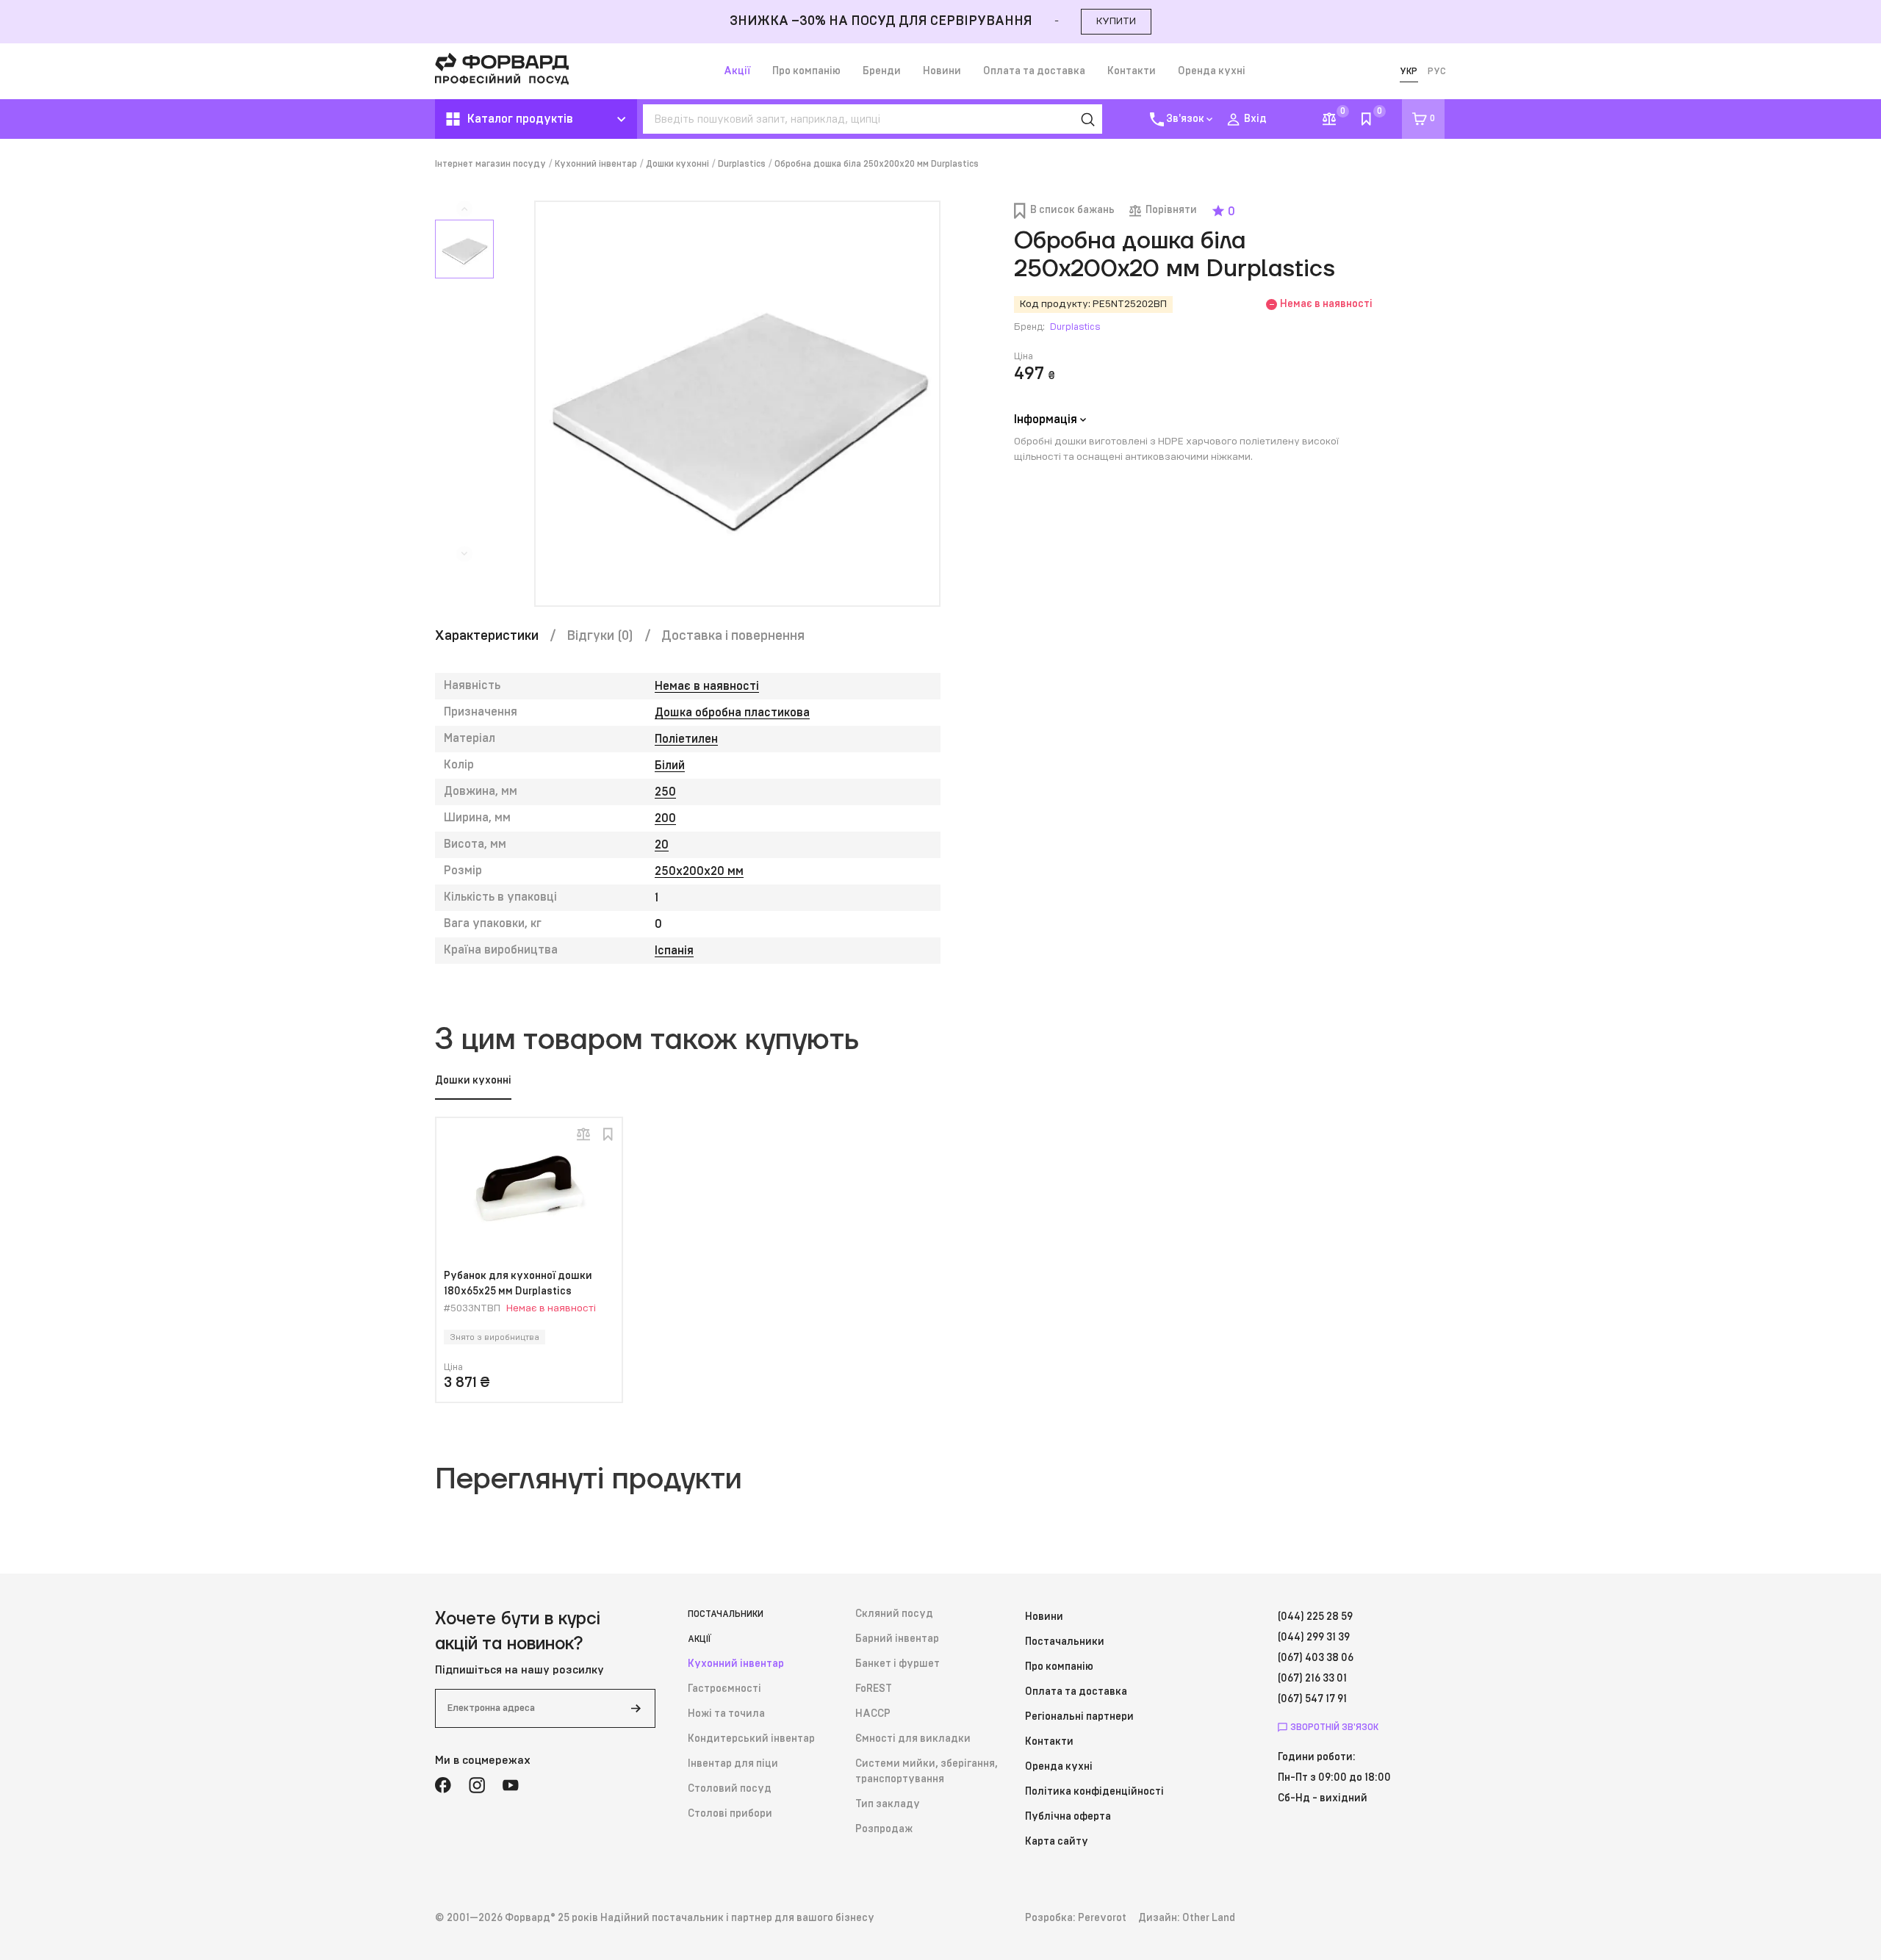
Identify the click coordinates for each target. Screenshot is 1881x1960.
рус (1437, 71)
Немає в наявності (707, 686)
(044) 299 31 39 (1314, 1637)
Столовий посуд (730, 1789)
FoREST (874, 1689)
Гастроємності (724, 1689)
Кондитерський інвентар (751, 1739)
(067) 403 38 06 (1316, 1658)
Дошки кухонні (677, 164)
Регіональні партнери (1079, 1717)
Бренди (882, 71)
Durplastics (742, 164)
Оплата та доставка (1034, 71)
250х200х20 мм (699, 871)
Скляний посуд (894, 1614)
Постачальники (726, 1614)
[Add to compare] (583, 1134)
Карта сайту (1057, 1842)
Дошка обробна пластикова (732, 713)
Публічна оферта (1068, 1817)
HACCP (873, 1714)
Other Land (1209, 1918)
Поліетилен (686, 739)
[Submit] (636, 1708)
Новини (942, 71)
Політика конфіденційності (1094, 1792)
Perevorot (1102, 1918)
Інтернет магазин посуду (490, 164)
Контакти (1132, 71)
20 (662, 845)
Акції (737, 71)
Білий (670, 765)
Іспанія (674, 951)
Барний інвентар (897, 1639)
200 (665, 818)
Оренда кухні (1212, 71)
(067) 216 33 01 (1312, 1679)
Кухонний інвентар (596, 164)
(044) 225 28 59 (1315, 1617)
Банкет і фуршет (898, 1664)
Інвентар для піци (733, 1764)
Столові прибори (730, 1814)
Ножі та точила (726, 1714)
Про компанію (806, 71)
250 (665, 792)
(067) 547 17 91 (1312, 1699)
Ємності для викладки (913, 1739)
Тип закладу (888, 1804)
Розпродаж (884, 1829)
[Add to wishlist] (608, 1134)
